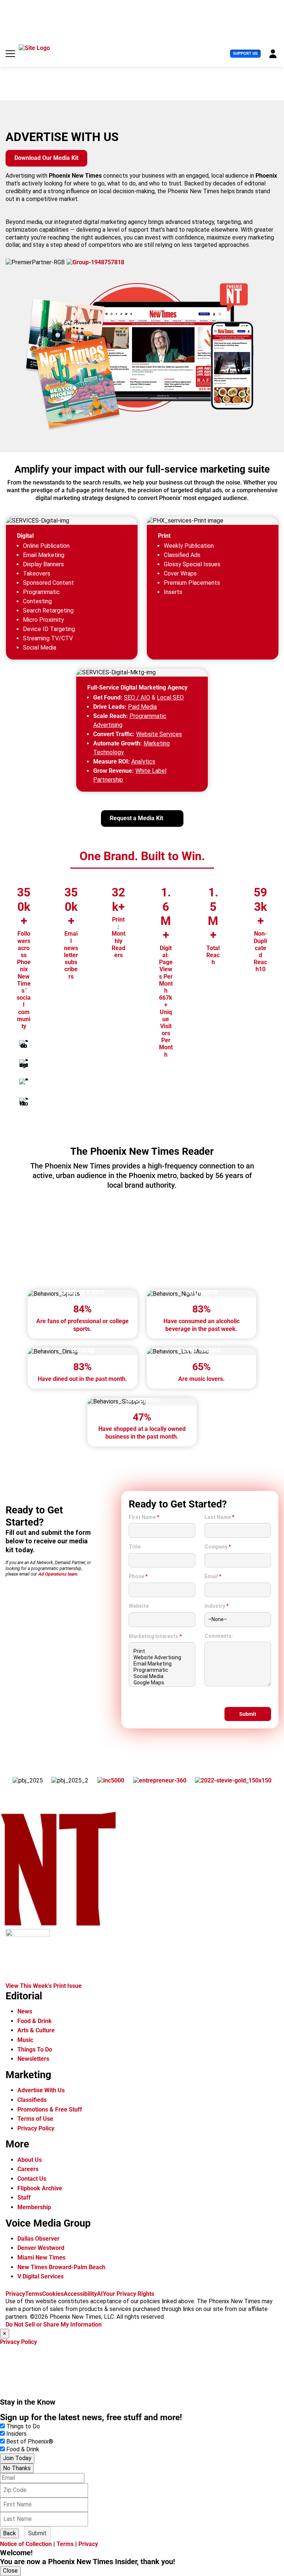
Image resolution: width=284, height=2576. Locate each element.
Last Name (219, 1517)
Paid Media (142, 707)
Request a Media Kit (136, 818)
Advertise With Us (41, 2090)
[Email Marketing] (162, 1664)
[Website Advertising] (162, 1658)
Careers (28, 2169)
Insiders (16, 2434)
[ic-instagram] (24, 1064)
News (25, 2011)
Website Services (159, 734)
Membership (34, 2207)
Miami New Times (41, 2258)
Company (218, 1547)
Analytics (143, 762)
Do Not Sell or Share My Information (54, 2325)
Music (25, 2040)
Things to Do (23, 2426)
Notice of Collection (26, 2544)
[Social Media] (162, 1676)
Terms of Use (35, 2119)
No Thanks (17, 2468)
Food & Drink (35, 2021)
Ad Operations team (58, 1574)
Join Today (17, 2458)
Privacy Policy (36, 2128)
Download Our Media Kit (46, 158)
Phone (138, 1576)
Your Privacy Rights (129, 2294)
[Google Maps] (162, 1683)
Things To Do (35, 2050)
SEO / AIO (137, 697)
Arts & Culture (36, 2030)
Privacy (15, 2294)
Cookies (53, 2294)
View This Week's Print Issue (44, 1986)
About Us (30, 2160)
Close (10, 2571)
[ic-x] (24, 1083)
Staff (24, 2198)
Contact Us (32, 2179)
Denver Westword (41, 2248)
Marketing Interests (155, 1636)
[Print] (162, 1651)
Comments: (219, 1636)
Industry (217, 1606)
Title (135, 1547)
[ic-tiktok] (24, 1102)
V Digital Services (40, 2276)
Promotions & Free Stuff (50, 2109)
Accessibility (80, 2294)
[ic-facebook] (24, 1044)
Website (139, 1606)
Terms (34, 2294)
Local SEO (170, 697)
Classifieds (32, 2100)
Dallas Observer (38, 2239)
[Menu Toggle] (10, 54)
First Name (144, 1517)
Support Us (245, 53)
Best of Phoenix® (30, 2441)
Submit (37, 2533)
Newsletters (33, 2059)
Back (9, 2533)
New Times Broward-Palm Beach (61, 2267)
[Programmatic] (162, 1670)
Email (213, 1576)
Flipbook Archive (40, 2188)
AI (100, 2294)
